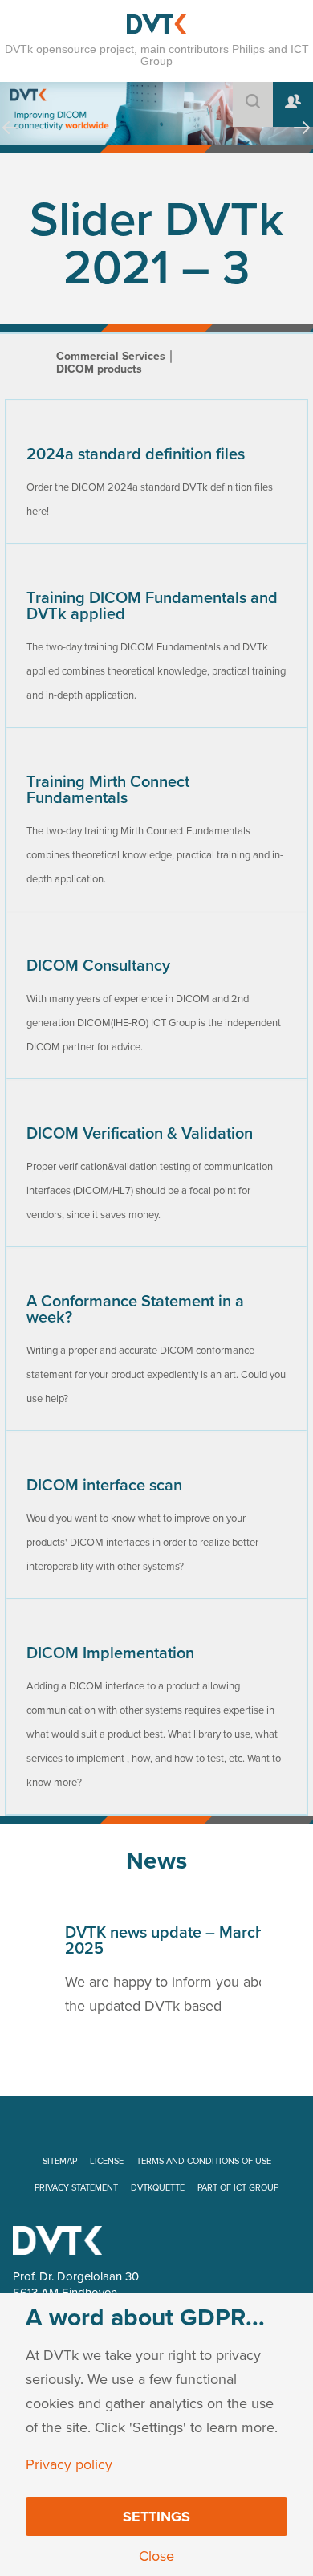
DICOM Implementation (110, 1653)
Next (302, 143)
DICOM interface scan (104, 1486)
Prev (10, 143)
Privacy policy (69, 2464)
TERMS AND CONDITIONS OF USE (204, 2161)
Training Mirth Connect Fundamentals (108, 790)
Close (156, 2556)
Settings (156, 2517)
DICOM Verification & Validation (140, 1134)
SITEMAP (60, 2161)
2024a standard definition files (136, 454)
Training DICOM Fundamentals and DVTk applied (152, 606)
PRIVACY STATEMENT (76, 2188)
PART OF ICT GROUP (238, 2188)
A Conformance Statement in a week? (135, 1310)
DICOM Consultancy (98, 966)
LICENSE (107, 2161)
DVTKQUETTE (158, 2188)
